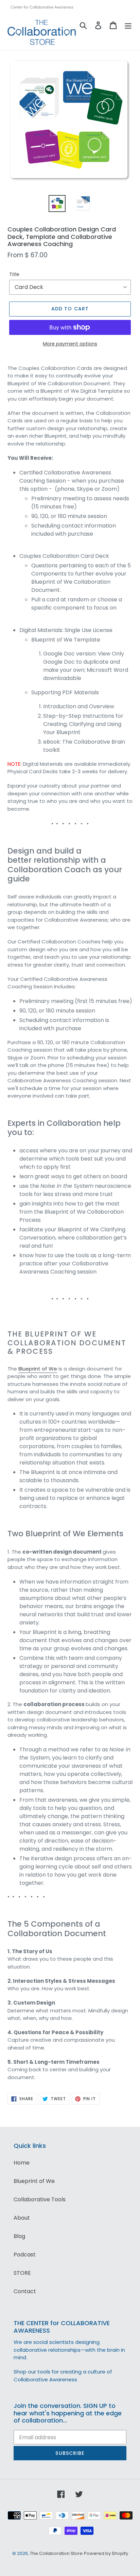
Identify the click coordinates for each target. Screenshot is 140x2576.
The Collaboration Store (56, 2553)
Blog (19, 2236)
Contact (25, 2291)
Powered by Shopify (106, 2553)
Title (14, 274)
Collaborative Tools (40, 2199)
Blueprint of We (38, 1369)
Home (22, 2163)
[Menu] (128, 25)
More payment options (70, 344)
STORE (22, 2273)
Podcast (25, 2255)
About (22, 2218)
